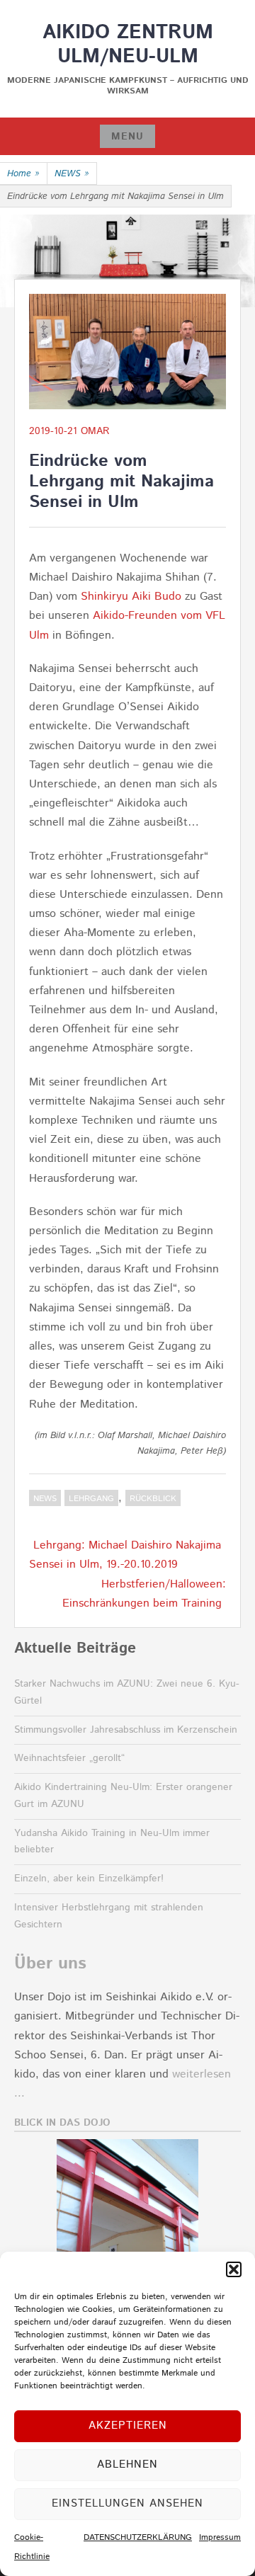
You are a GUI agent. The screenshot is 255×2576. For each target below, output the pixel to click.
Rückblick (153, 1499)
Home (23, 174)
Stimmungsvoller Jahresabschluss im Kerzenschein (126, 1730)
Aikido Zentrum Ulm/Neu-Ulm (128, 45)
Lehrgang (91, 1499)
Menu (127, 137)
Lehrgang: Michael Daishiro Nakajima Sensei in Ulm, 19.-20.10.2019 (125, 1555)
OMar (95, 431)
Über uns (50, 1964)
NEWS (72, 174)
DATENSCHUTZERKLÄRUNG (138, 2537)
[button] (234, 2269)
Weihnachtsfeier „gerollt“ (69, 1758)
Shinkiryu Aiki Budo (131, 597)
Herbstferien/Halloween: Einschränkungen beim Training (144, 1594)
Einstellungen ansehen (127, 2503)
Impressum (220, 2537)
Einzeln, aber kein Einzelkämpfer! (89, 1879)
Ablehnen (127, 2464)
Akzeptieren (128, 2426)
